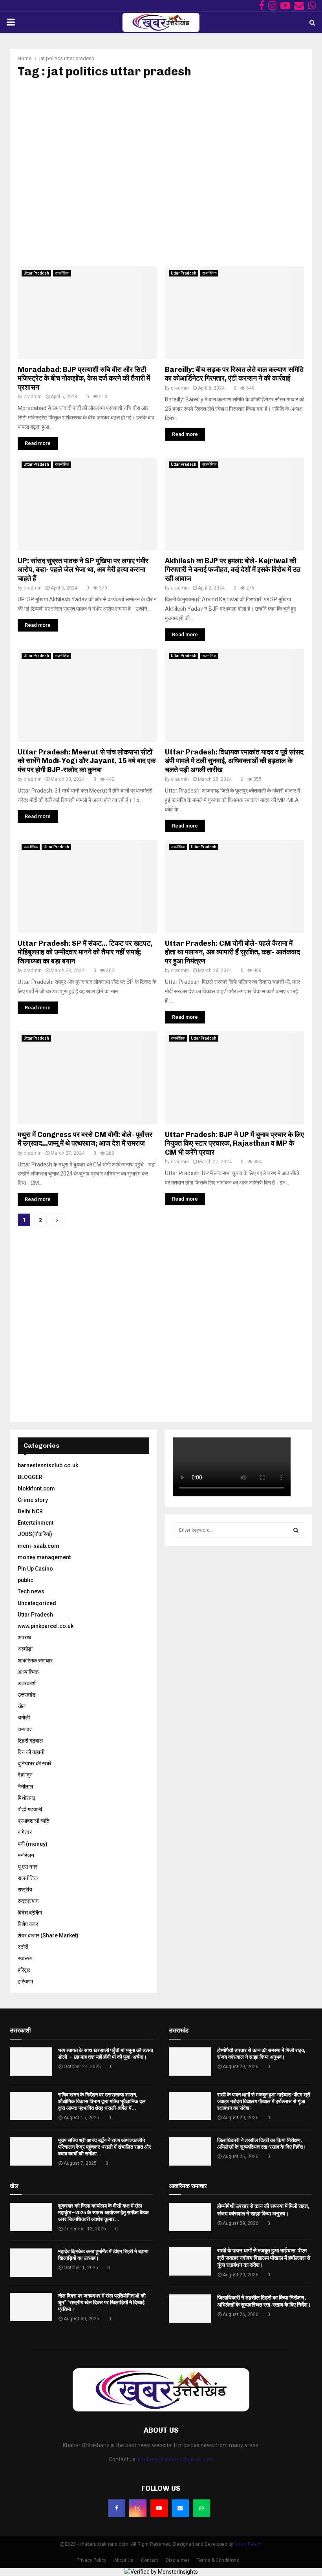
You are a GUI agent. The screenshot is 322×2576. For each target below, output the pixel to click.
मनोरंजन (26, 1855)
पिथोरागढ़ (27, 1798)
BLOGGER (30, 1477)
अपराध (24, 1637)
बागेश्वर (25, 1832)
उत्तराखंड (27, 1695)
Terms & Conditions (218, 2560)
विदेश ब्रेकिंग (30, 1913)
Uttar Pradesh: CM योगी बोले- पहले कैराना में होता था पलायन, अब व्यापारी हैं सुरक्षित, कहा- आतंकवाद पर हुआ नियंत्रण (232, 952)
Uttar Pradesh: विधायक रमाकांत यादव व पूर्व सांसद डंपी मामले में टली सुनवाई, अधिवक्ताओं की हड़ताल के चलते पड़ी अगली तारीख (234, 761)
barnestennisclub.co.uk (48, 1465)
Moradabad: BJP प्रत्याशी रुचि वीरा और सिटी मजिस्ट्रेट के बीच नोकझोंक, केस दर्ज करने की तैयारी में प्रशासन (84, 378)
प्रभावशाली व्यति (34, 1821)
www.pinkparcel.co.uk (46, 1626)
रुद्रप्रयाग (28, 1901)
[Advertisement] (161, 172)
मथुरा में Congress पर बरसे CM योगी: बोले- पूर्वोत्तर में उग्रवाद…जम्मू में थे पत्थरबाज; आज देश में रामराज (85, 1139)
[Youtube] (159, 2508)
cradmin (33, 397)
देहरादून (25, 1775)
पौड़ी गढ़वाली (30, 1809)
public (26, 1580)
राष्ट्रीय (25, 1889)
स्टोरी (23, 1947)
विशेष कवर (28, 1924)
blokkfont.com (36, 1488)
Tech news (31, 1591)
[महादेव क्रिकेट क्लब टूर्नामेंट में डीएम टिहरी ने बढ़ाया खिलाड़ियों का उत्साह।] (31, 2263)
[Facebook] (117, 2508)
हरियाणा (25, 1981)
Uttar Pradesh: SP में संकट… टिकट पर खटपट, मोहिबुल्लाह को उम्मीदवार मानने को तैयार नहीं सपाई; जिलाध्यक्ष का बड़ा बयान (85, 952)
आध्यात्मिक (28, 1672)
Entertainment (36, 1523)
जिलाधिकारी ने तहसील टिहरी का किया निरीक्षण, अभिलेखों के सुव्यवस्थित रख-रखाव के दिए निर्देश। (262, 2144)
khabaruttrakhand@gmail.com (176, 2459)
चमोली (24, 1717)
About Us (124, 2560)
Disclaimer (177, 2560)
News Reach (248, 2544)
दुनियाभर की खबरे (35, 1763)
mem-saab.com (38, 1546)
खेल (22, 1706)
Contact (150, 2560)
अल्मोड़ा (25, 1649)
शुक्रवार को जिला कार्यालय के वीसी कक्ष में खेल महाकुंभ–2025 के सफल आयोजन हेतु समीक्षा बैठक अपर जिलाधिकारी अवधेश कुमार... (103, 2213)
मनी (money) (33, 1844)
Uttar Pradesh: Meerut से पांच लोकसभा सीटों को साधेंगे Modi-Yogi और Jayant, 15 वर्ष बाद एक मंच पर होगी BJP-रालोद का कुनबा (87, 761)
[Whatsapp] (201, 2508)
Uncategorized (37, 1603)
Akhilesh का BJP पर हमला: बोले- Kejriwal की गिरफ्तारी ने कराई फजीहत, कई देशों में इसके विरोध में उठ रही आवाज (233, 570)
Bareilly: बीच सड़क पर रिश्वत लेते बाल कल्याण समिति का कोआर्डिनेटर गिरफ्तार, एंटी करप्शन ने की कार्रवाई (234, 374)
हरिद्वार (24, 1970)
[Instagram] (138, 2508)
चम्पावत (25, 1729)
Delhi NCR (30, 1511)
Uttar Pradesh (36, 273)
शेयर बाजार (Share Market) (48, 1935)
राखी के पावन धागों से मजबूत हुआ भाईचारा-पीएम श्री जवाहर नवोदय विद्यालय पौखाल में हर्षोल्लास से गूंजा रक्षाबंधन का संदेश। (264, 2101)
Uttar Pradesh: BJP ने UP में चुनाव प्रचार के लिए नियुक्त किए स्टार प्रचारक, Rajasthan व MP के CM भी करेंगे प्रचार (234, 1143)
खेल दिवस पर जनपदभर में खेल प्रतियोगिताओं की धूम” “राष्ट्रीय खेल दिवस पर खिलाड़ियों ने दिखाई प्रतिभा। (102, 2302)
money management (44, 1557)
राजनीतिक (62, 273)
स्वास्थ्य (25, 1958)
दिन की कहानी (31, 1752)
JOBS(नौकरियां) (35, 1534)
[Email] (180, 2508)
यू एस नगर (27, 1867)
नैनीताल (25, 1787)
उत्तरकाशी (27, 1683)
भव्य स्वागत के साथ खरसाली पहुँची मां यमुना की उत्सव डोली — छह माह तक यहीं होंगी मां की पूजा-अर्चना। (106, 2054)
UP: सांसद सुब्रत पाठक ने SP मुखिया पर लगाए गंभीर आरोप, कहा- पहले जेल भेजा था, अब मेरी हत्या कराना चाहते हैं (83, 570)
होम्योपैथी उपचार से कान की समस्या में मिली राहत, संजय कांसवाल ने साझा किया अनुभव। (261, 2054)
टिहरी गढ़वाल (30, 1741)
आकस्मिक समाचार (35, 1661)
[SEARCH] (296, 1530)
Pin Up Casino (35, 1569)
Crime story (33, 1500)
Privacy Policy (91, 2560)
